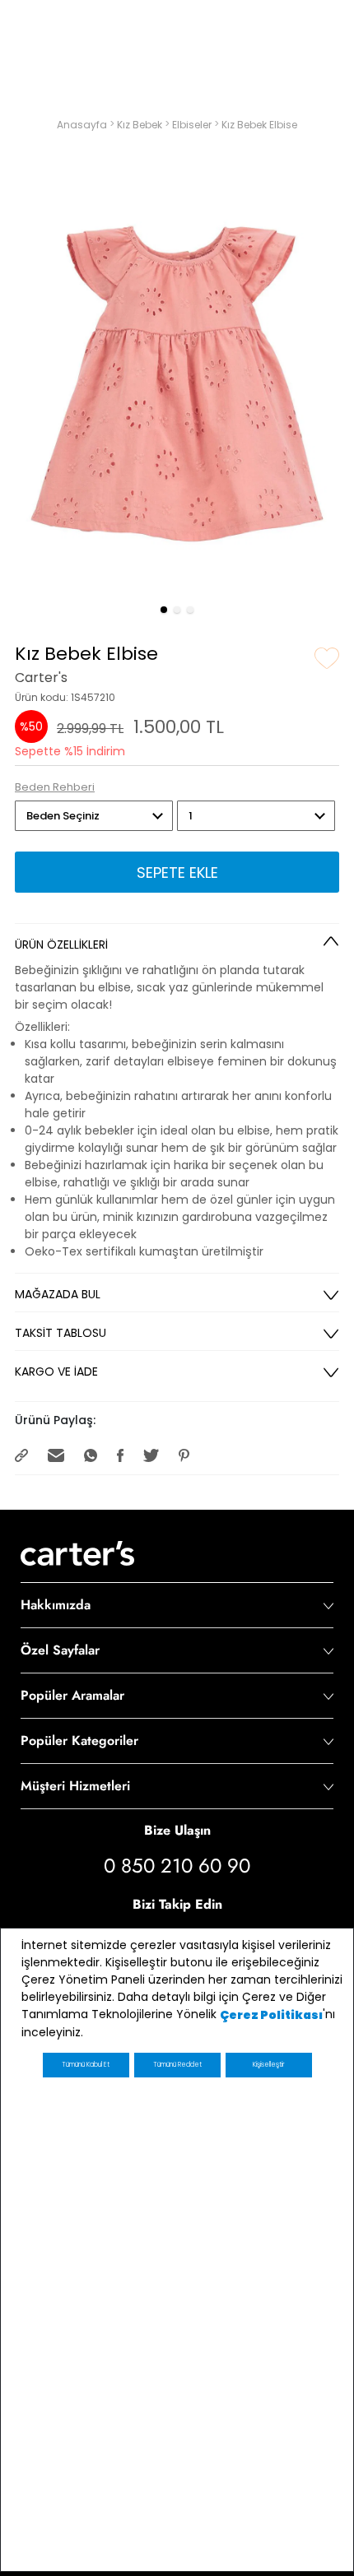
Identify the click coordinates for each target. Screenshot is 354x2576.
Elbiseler (193, 125)
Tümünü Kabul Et (86, 2065)
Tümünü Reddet (177, 2065)
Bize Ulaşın (177, 1830)
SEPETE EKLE (177, 873)
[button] (164, 610)
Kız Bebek (141, 125)
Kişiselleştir (268, 2065)
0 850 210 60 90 (177, 1866)
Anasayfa (83, 125)
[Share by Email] (58, 1454)
